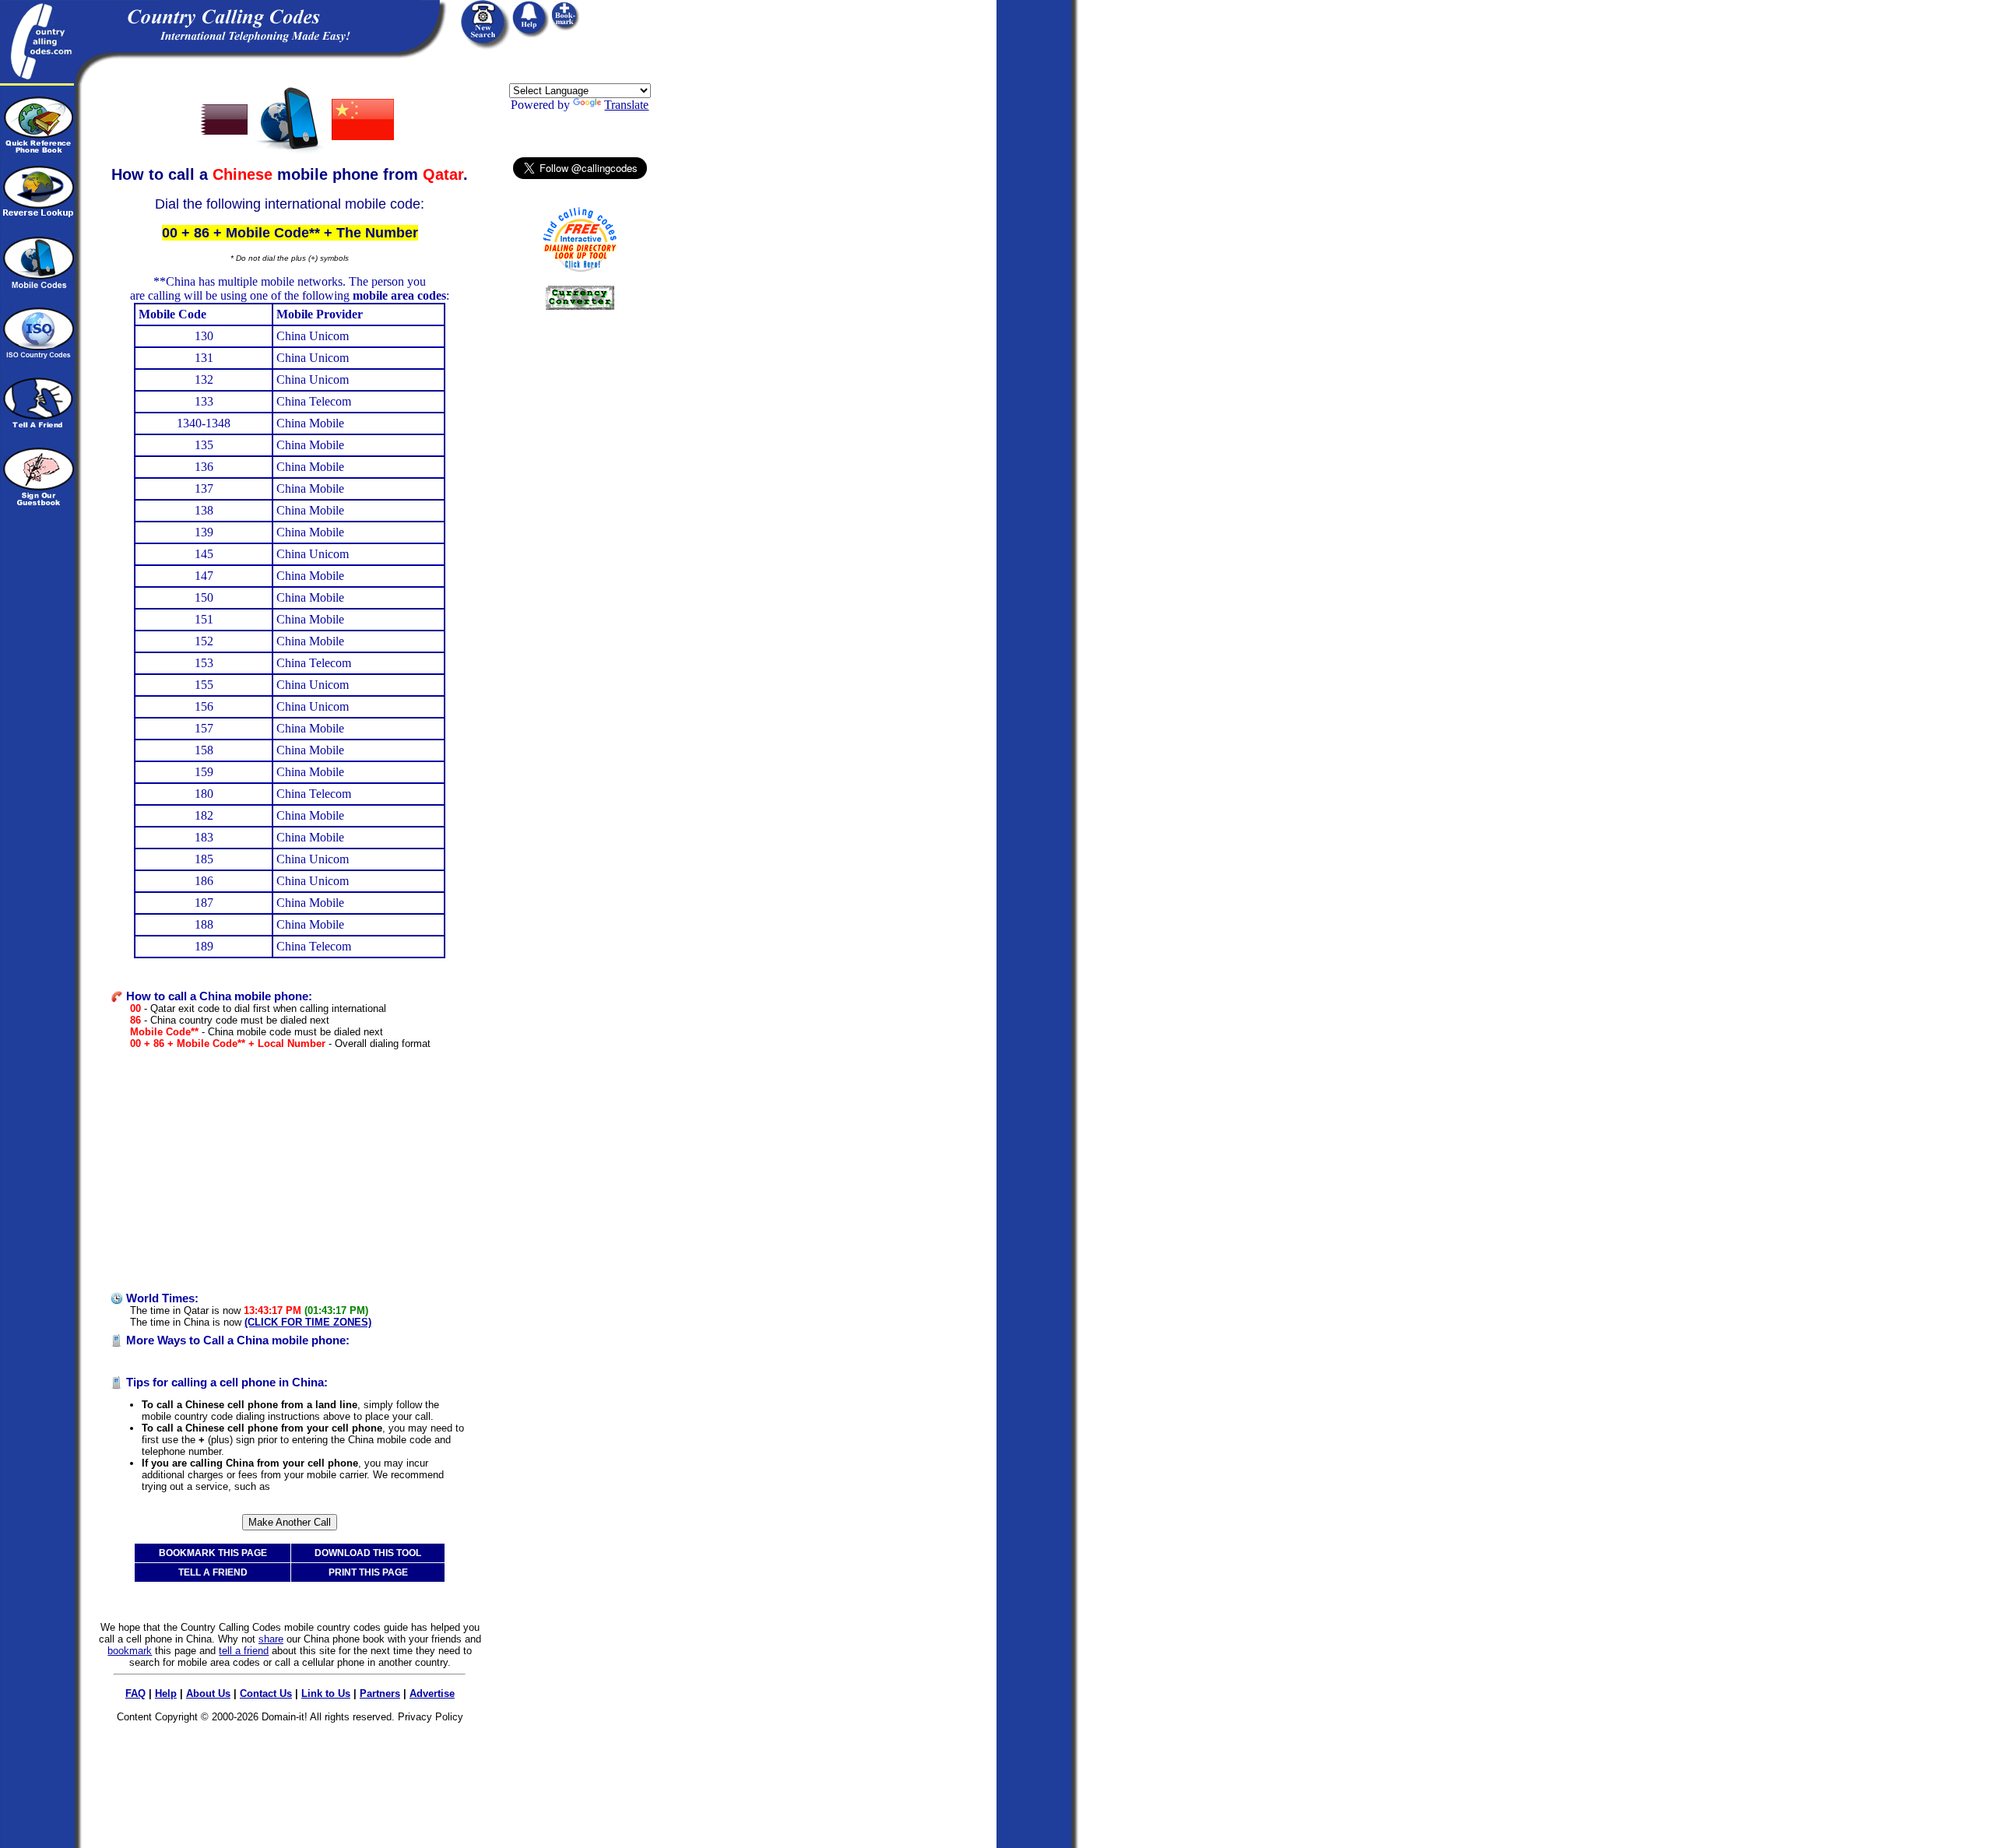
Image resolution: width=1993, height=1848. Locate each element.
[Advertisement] (290, 1171)
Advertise (432, 1693)
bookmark (130, 1651)
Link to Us (326, 1693)
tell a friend (244, 1651)
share (271, 1639)
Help (166, 1693)
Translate (626, 105)
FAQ (135, 1693)
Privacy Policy (431, 1717)
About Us (208, 1693)
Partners (380, 1693)
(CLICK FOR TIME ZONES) (308, 1322)
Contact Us (266, 1693)
